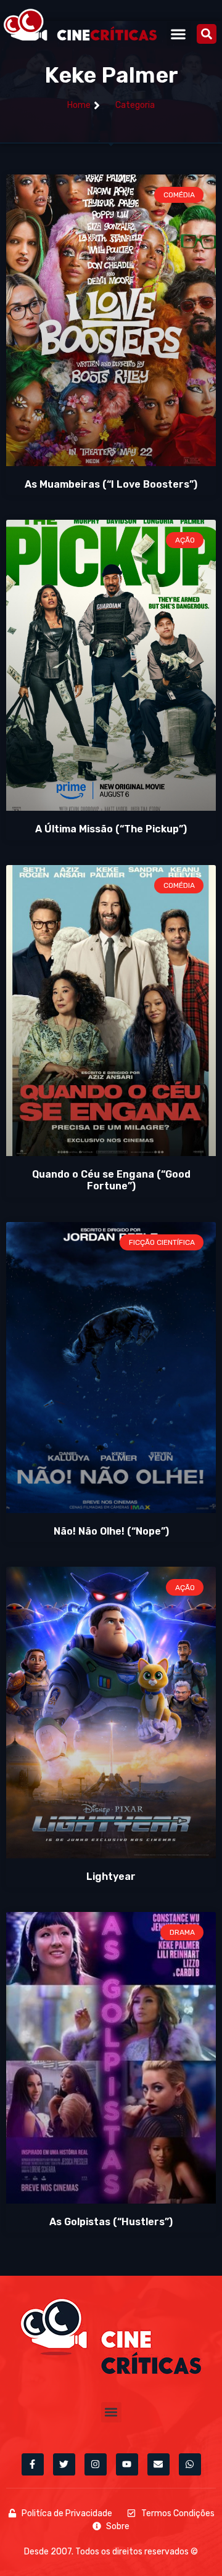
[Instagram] (96, 2464)
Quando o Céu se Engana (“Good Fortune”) (111, 1180)
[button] (179, 34)
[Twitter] (64, 2464)
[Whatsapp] (190, 2464)
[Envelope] (158, 2464)
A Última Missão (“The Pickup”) (111, 829)
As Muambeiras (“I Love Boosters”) (111, 484)
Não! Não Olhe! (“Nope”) (111, 1531)
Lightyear (111, 1877)
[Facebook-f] (33, 2464)
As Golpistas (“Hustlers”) (111, 2222)
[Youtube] (127, 2464)
